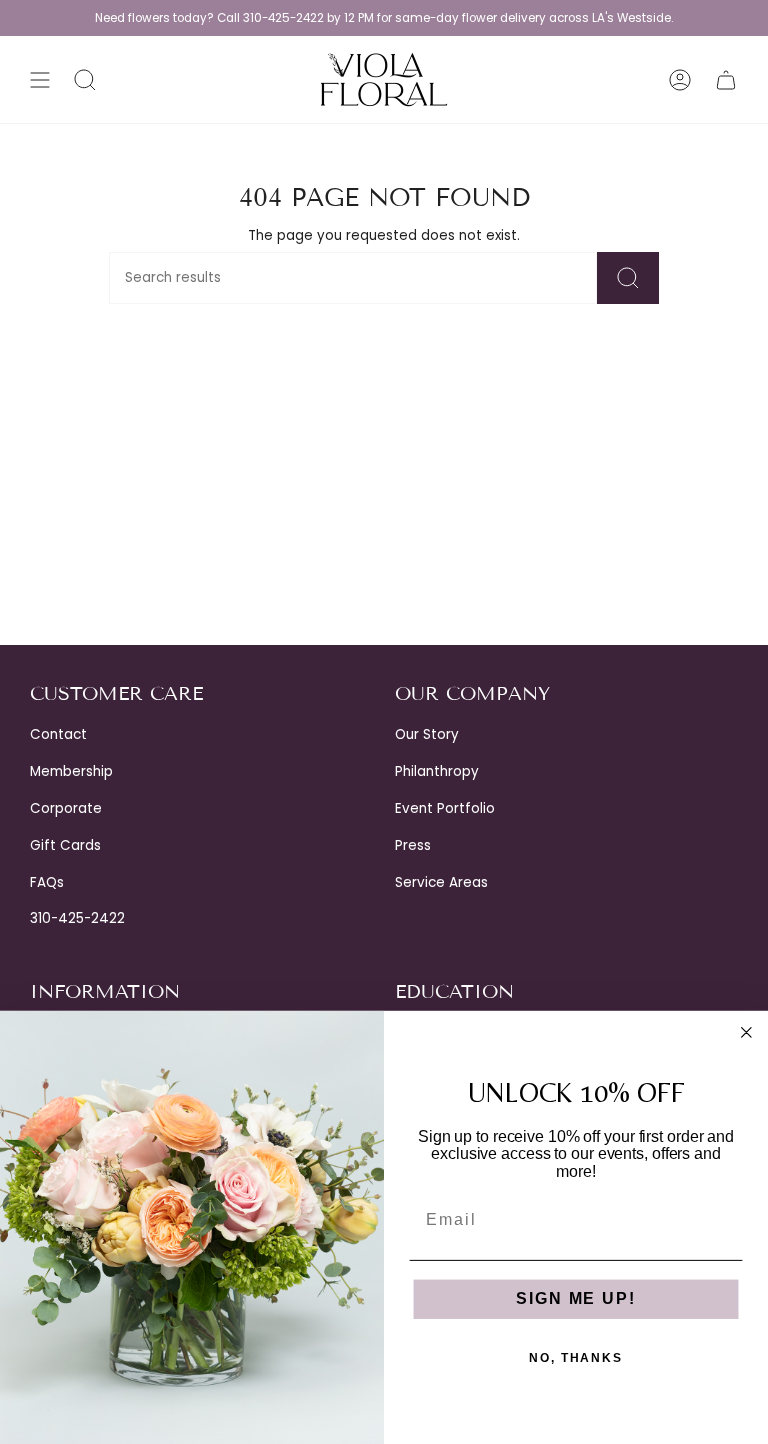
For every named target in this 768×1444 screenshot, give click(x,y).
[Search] (628, 278)
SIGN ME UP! (575, 1299)
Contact (58, 734)
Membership (71, 771)
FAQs (47, 882)
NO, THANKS (576, 1359)
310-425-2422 (77, 918)
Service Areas (441, 882)
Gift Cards (65, 845)
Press (413, 845)
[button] (85, 79)
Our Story (427, 734)
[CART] (726, 79)
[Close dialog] (747, 1033)
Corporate (66, 808)
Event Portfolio (445, 808)
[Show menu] (40, 79)
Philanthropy (437, 771)
